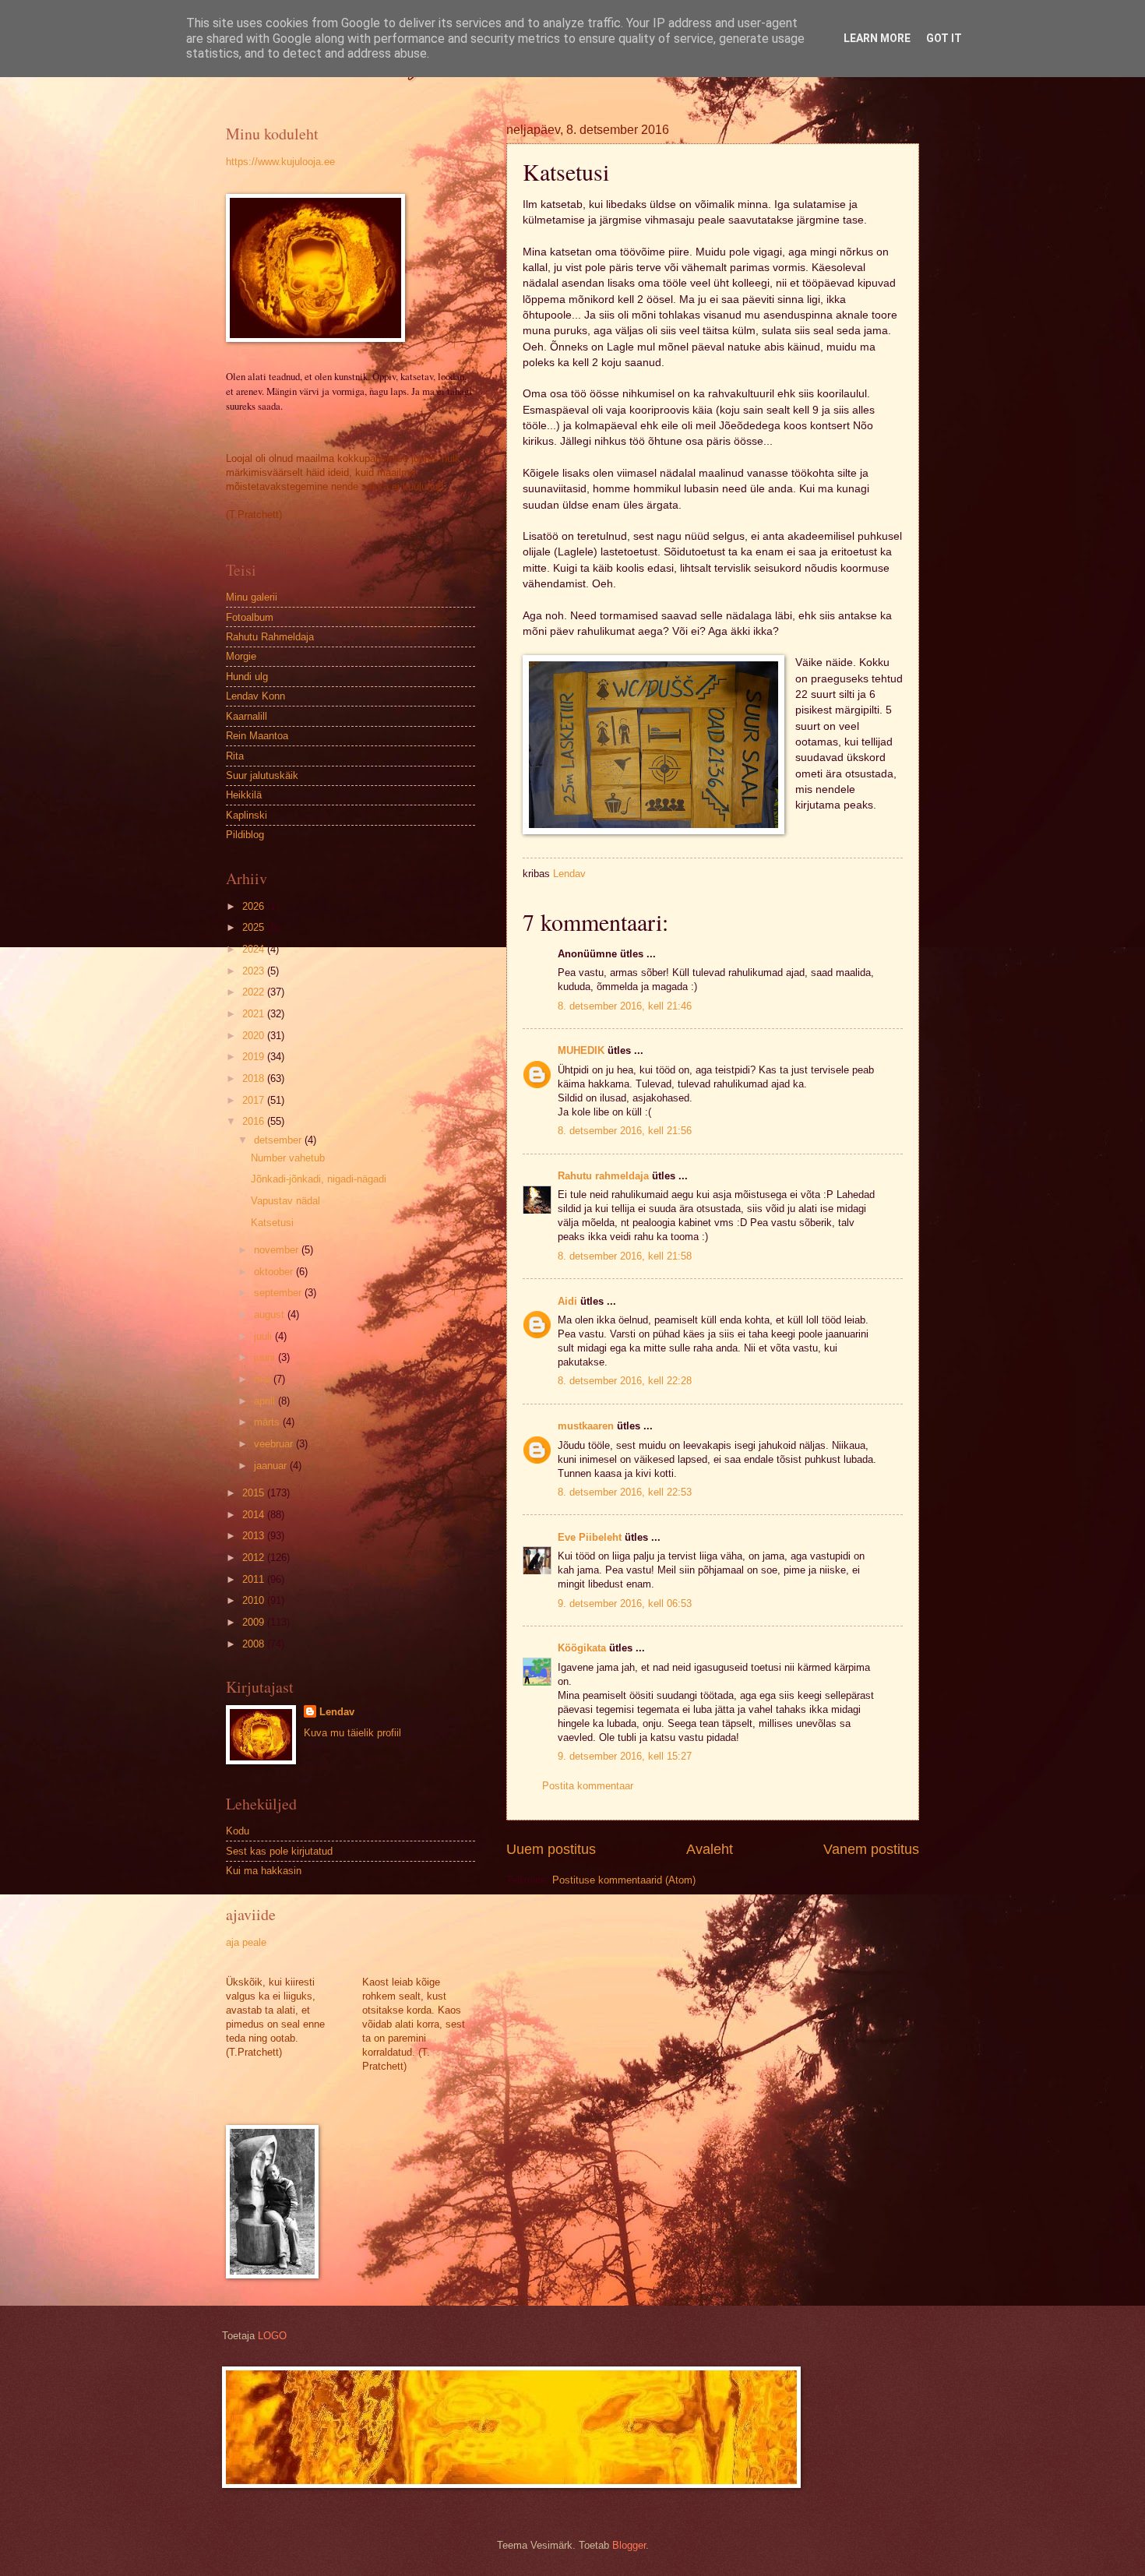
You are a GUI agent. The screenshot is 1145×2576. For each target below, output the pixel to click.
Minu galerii (252, 597)
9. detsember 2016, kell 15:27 (625, 1756)
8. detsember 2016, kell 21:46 (625, 1006)
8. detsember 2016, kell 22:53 (625, 1492)
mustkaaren (586, 1426)
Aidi (567, 1301)
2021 (255, 1014)
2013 (255, 1536)
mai (264, 1379)
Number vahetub (288, 1158)
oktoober (275, 1272)
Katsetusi (272, 1223)
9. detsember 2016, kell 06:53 (625, 1603)
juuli (264, 1336)
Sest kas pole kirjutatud (279, 1851)
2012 (255, 1558)
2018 (255, 1078)
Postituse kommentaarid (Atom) (624, 1880)
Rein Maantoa (257, 736)
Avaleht (710, 1849)
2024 (255, 949)
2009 (255, 1622)
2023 (255, 971)
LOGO (272, 2336)
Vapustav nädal (285, 1201)
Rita (235, 756)
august (271, 1314)
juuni (266, 1357)
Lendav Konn (255, 696)
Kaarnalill (247, 716)
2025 (255, 927)
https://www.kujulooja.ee (280, 162)
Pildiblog (245, 835)
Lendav (337, 1712)
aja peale (246, 1942)
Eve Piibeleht (590, 1537)
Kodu (238, 1831)
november (278, 1250)
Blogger (629, 2545)
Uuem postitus (551, 1849)
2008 (255, 1644)
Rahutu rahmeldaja (603, 1176)
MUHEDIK (581, 1050)
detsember (279, 1140)
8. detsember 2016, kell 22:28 (625, 1381)
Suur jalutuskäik (262, 775)
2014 (255, 1515)
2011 (255, 1579)
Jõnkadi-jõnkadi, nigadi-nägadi (319, 1179)
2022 (255, 992)
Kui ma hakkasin (264, 1871)
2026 (255, 906)
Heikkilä (244, 795)
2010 (255, 1600)
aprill (266, 1401)
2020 (255, 1036)
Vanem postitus (871, 1849)
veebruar (275, 1444)
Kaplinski (247, 815)
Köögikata (582, 1648)
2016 (255, 1121)
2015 (255, 1493)
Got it (944, 38)
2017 (255, 1100)
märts (268, 1422)
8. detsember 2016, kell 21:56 (625, 1131)
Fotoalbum (250, 617)
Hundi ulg (247, 677)
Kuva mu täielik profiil (352, 1733)
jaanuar (272, 1466)
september (279, 1293)
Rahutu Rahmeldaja (270, 637)
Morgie (241, 656)
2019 (255, 1057)
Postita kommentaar (588, 1786)
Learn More (877, 38)
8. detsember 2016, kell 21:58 (625, 1256)
